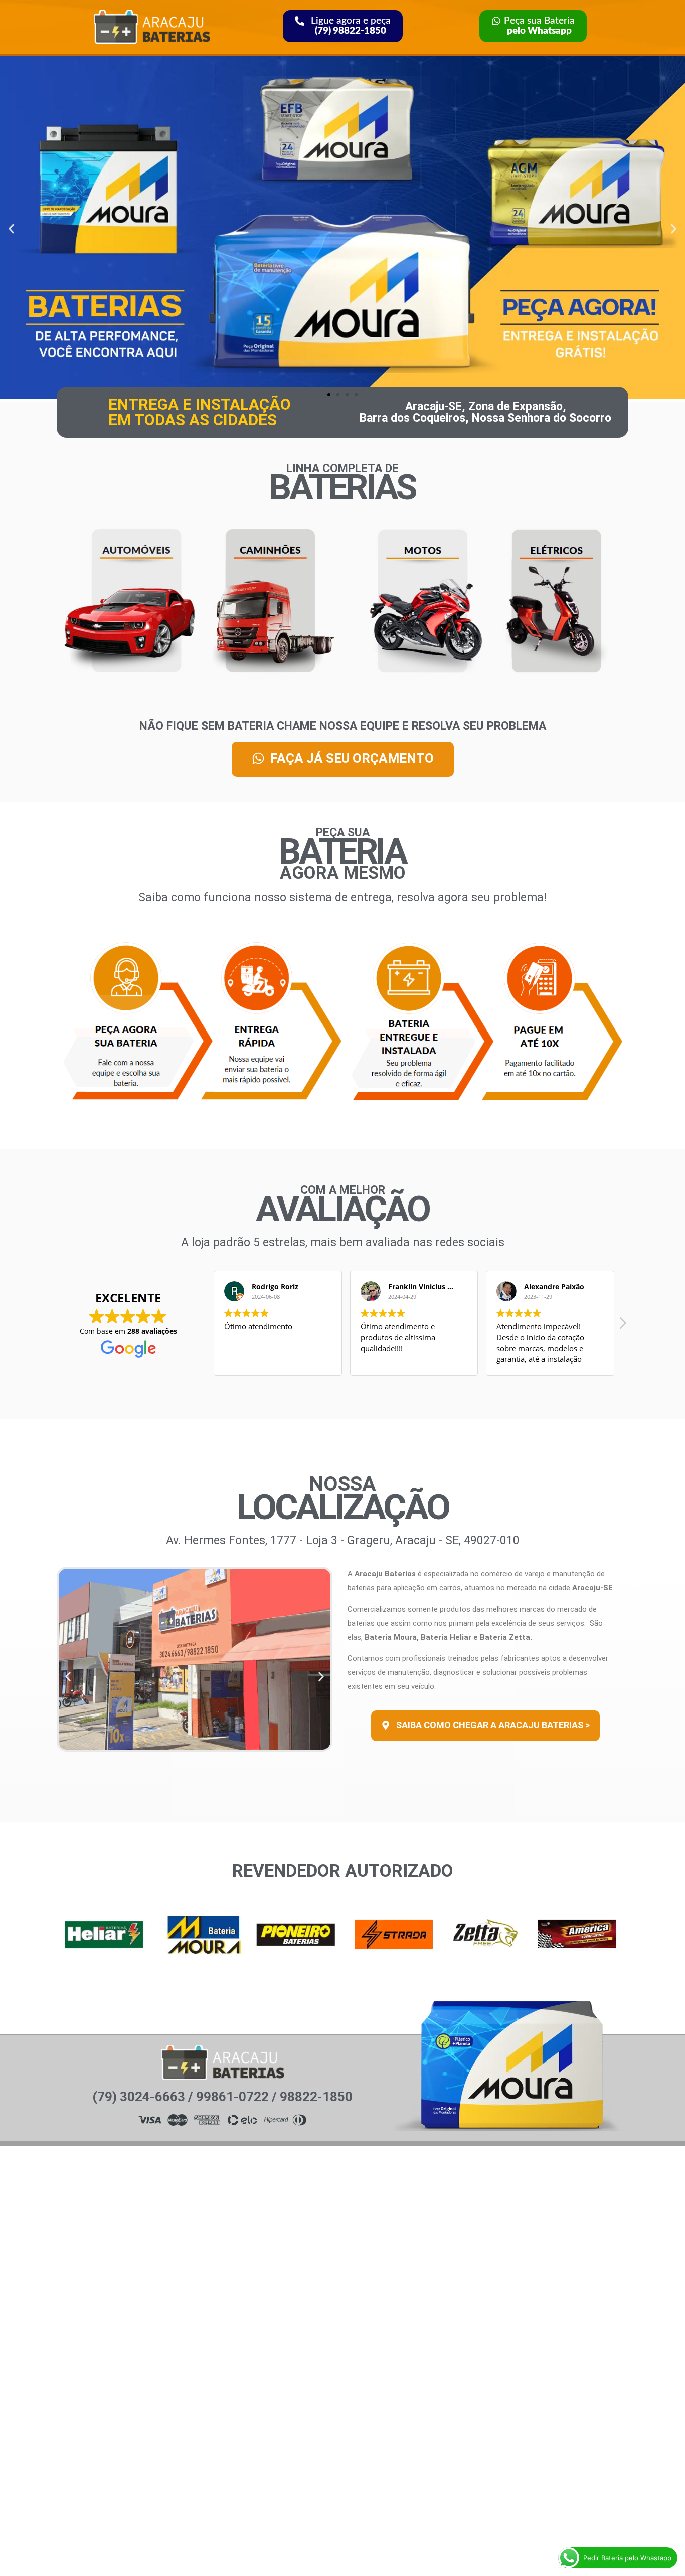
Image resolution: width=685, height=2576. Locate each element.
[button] (11, 229)
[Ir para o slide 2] (338, 395)
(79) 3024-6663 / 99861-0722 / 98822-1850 (222, 2097)
